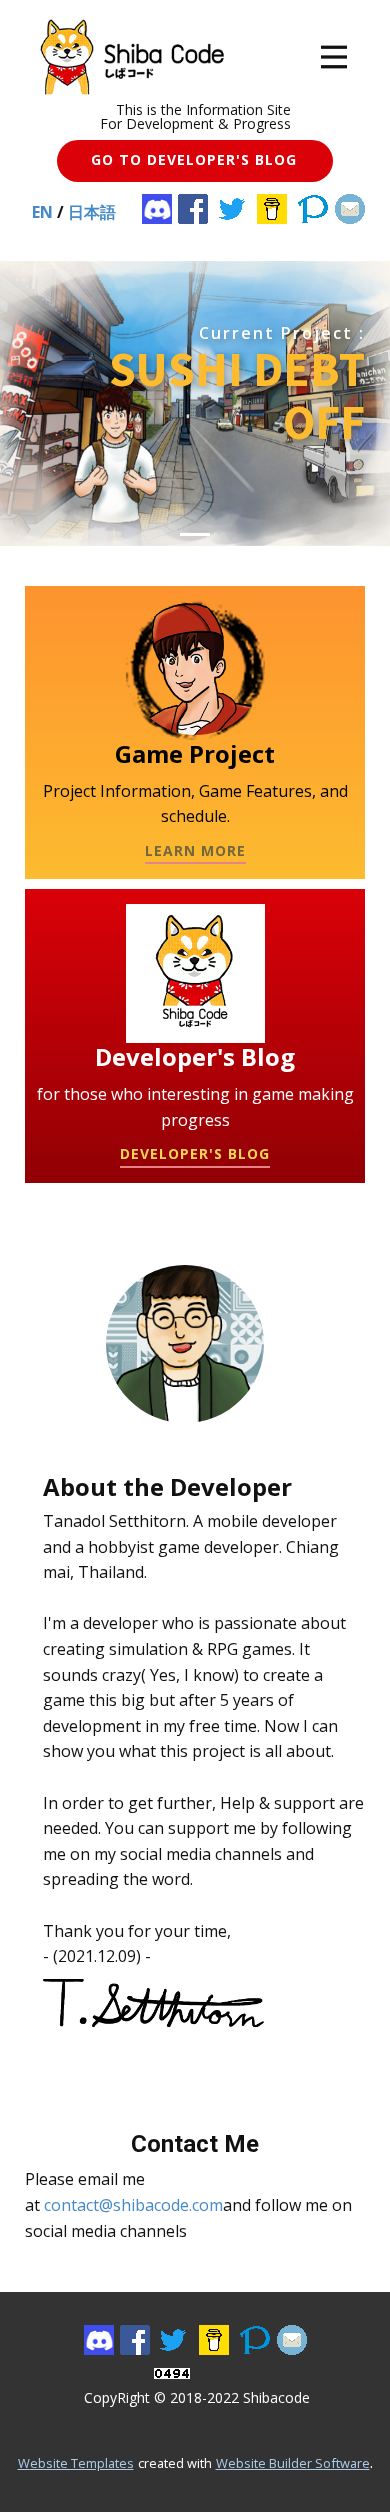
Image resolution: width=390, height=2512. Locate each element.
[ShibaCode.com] (127, 56)
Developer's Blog (195, 1153)
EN (42, 212)
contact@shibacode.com (133, 2205)
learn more (195, 850)
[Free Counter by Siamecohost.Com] (172, 2373)
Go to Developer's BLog (194, 159)
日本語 (92, 212)
